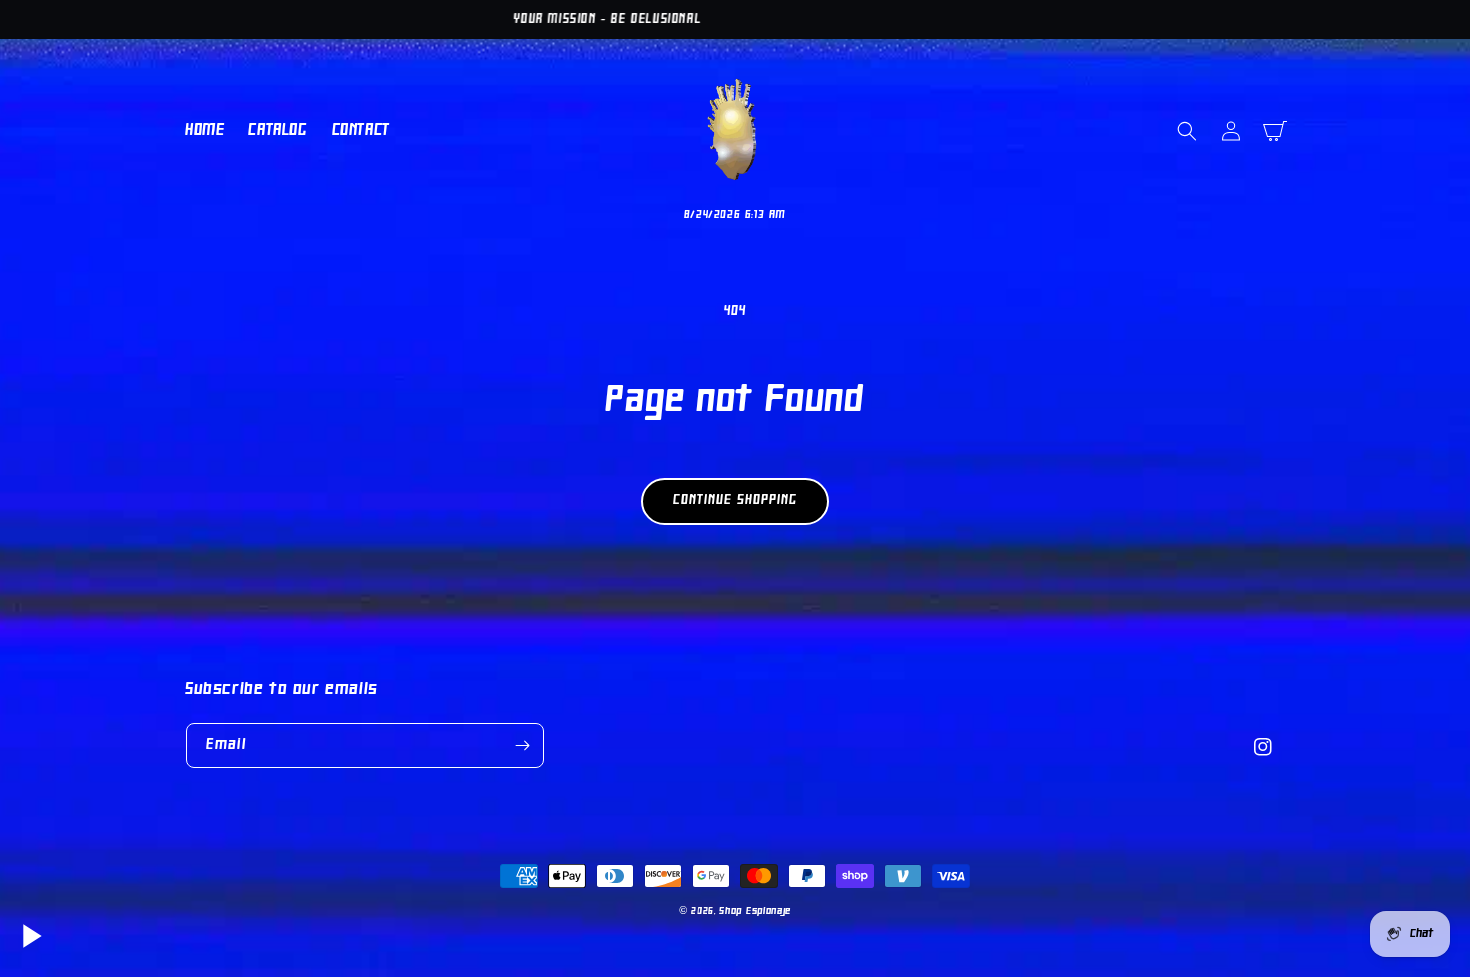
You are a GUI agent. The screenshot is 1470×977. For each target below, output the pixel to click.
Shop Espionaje (755, 911)
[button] (1187, 131)
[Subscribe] (522, 745)
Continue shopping (735, 500)
